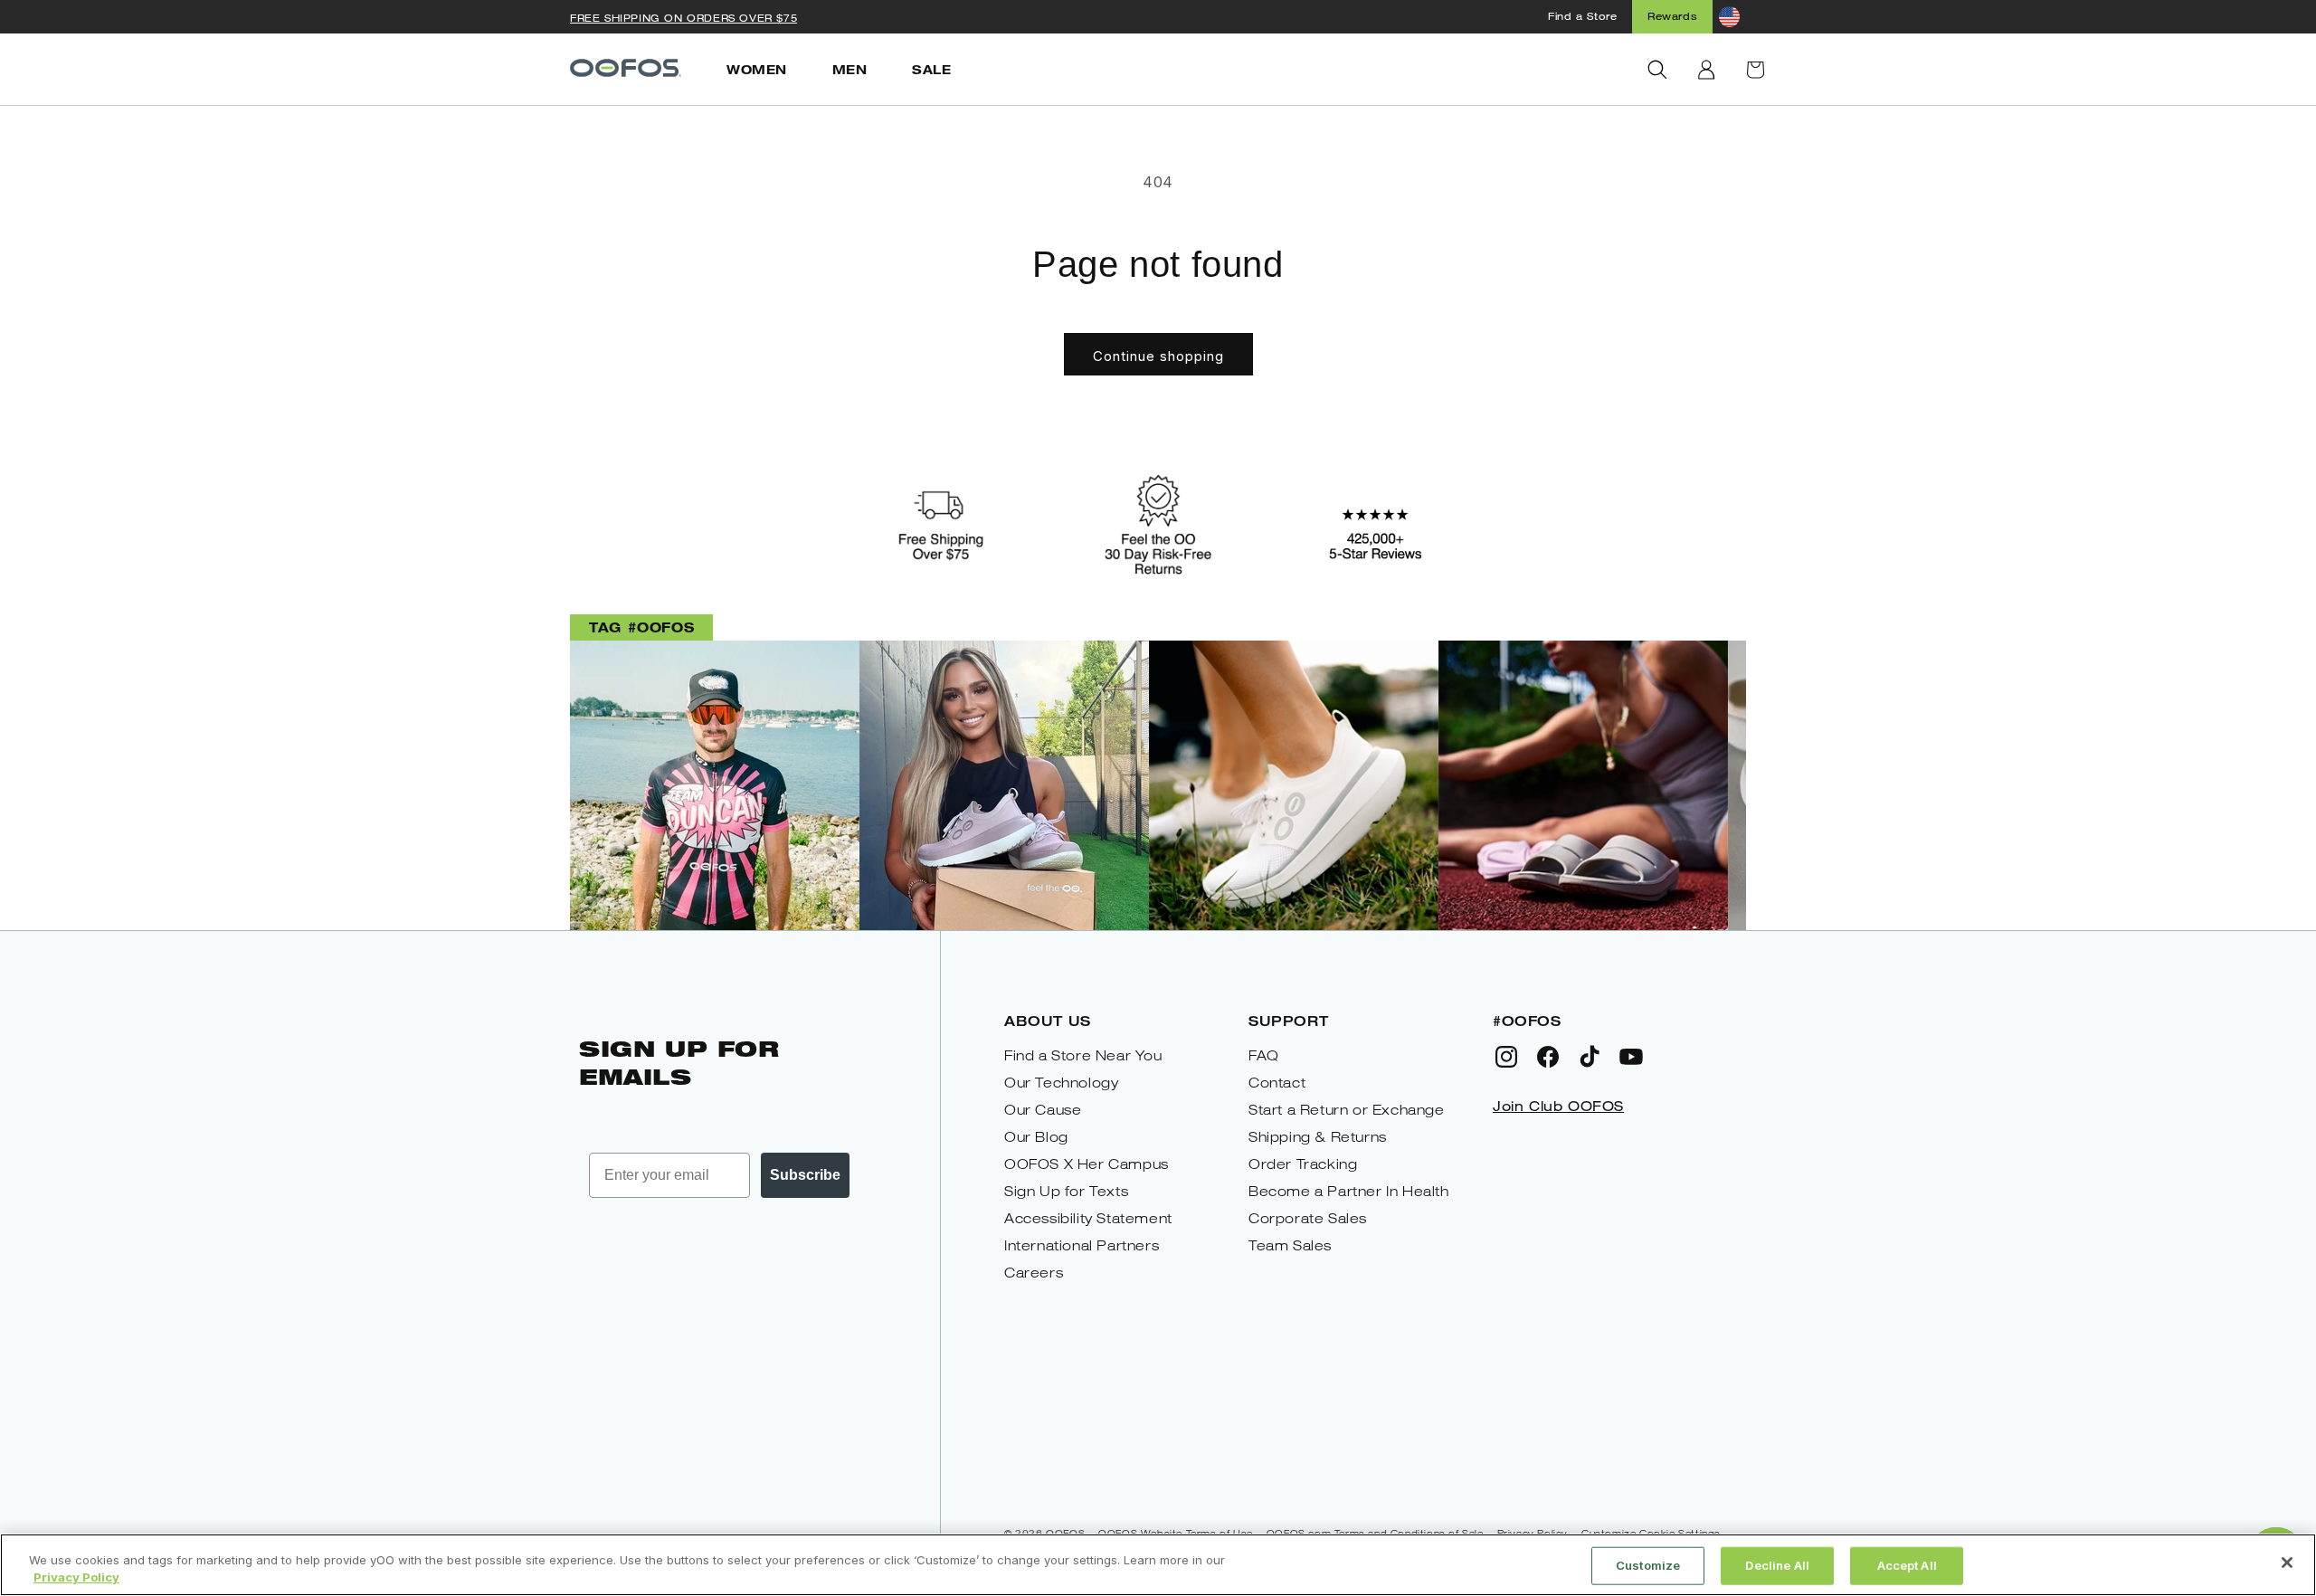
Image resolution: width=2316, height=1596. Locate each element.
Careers (1034, 1273)
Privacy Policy (76, 1577)
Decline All (1777, 1565)
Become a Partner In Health (1349, 1191)
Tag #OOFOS (641, 627)
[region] (1158, 1565)
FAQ (1264, 1055)
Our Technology (1061, 1083)
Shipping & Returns (1318, 1137)
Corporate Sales (1308, 1218)
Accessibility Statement (1088, 1218)
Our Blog (1036, 1137)
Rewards (1672, 16)
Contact (1277, 1083)
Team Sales (1290, 1245)
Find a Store (1582, 16)
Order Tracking (1303, 1164)
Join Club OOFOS (1558, 1106)
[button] (1657, 70)
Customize (1648, 1565)
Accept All (1907, 1565)
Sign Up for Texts (1066, 1191)
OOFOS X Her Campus (1087, 1164)
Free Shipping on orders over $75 (683, 18)
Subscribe (805, 1175)
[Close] (2287, 1563)
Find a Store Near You (1083, 1055)
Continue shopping (1158, 356)
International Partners (1082, 1245)
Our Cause (1043, 1110)
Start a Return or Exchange (1347, 1110)
